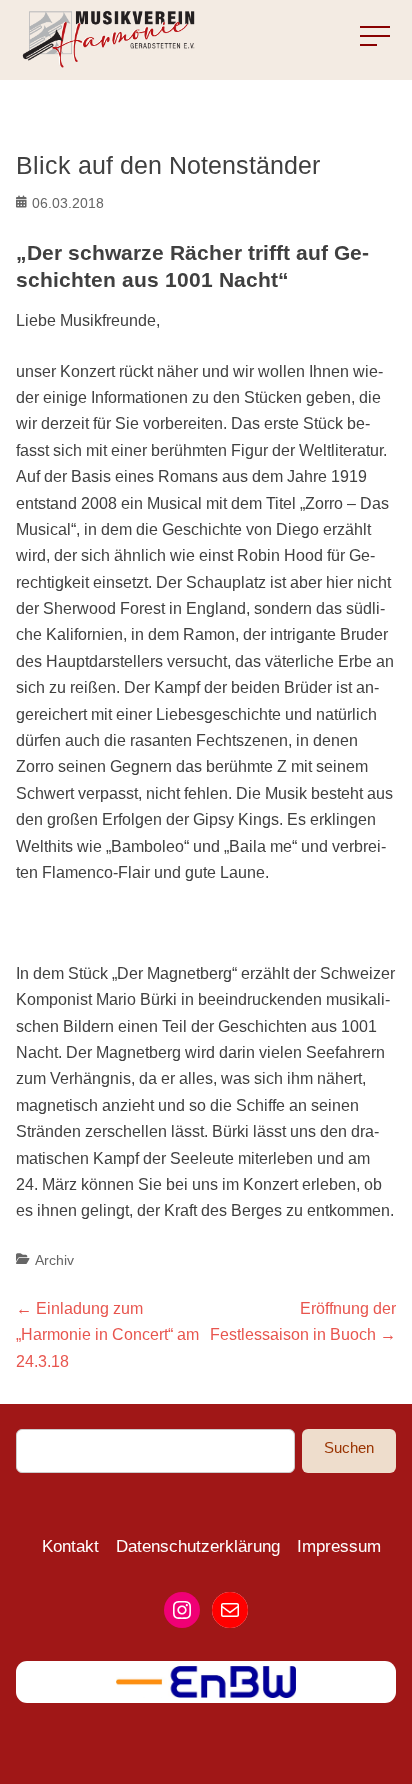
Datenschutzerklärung (198, 1546)
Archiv (54, 1260)
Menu (360, 37)
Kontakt (70, 1546)
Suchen (349, 1447)
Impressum (339, 1546)
